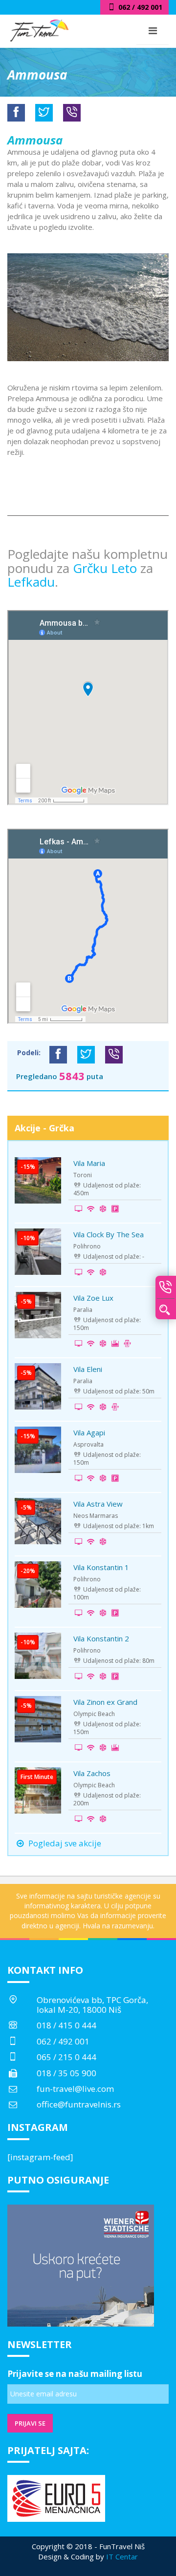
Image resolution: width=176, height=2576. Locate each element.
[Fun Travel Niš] (39, 29)
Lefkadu (31, 582)
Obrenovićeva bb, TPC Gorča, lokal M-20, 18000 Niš (92, 2005)
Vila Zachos (92, 1773)
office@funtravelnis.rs (79, 2104)
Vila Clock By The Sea (109, 1234)
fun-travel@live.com (75, 2089)
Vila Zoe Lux (93, 1298)
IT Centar (122, 2556)
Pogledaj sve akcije (64, 1843)
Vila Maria (89, 1163)
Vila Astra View (98, 1504)
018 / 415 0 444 (66, 2025)
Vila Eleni (88, 1369)
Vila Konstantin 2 (101, 1638)
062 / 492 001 (63, 2041)
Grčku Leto (107, 568)
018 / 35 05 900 (66, 2073)
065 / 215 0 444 (66, 2057)
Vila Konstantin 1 (101, 1567)
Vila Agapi (89, 1432)
